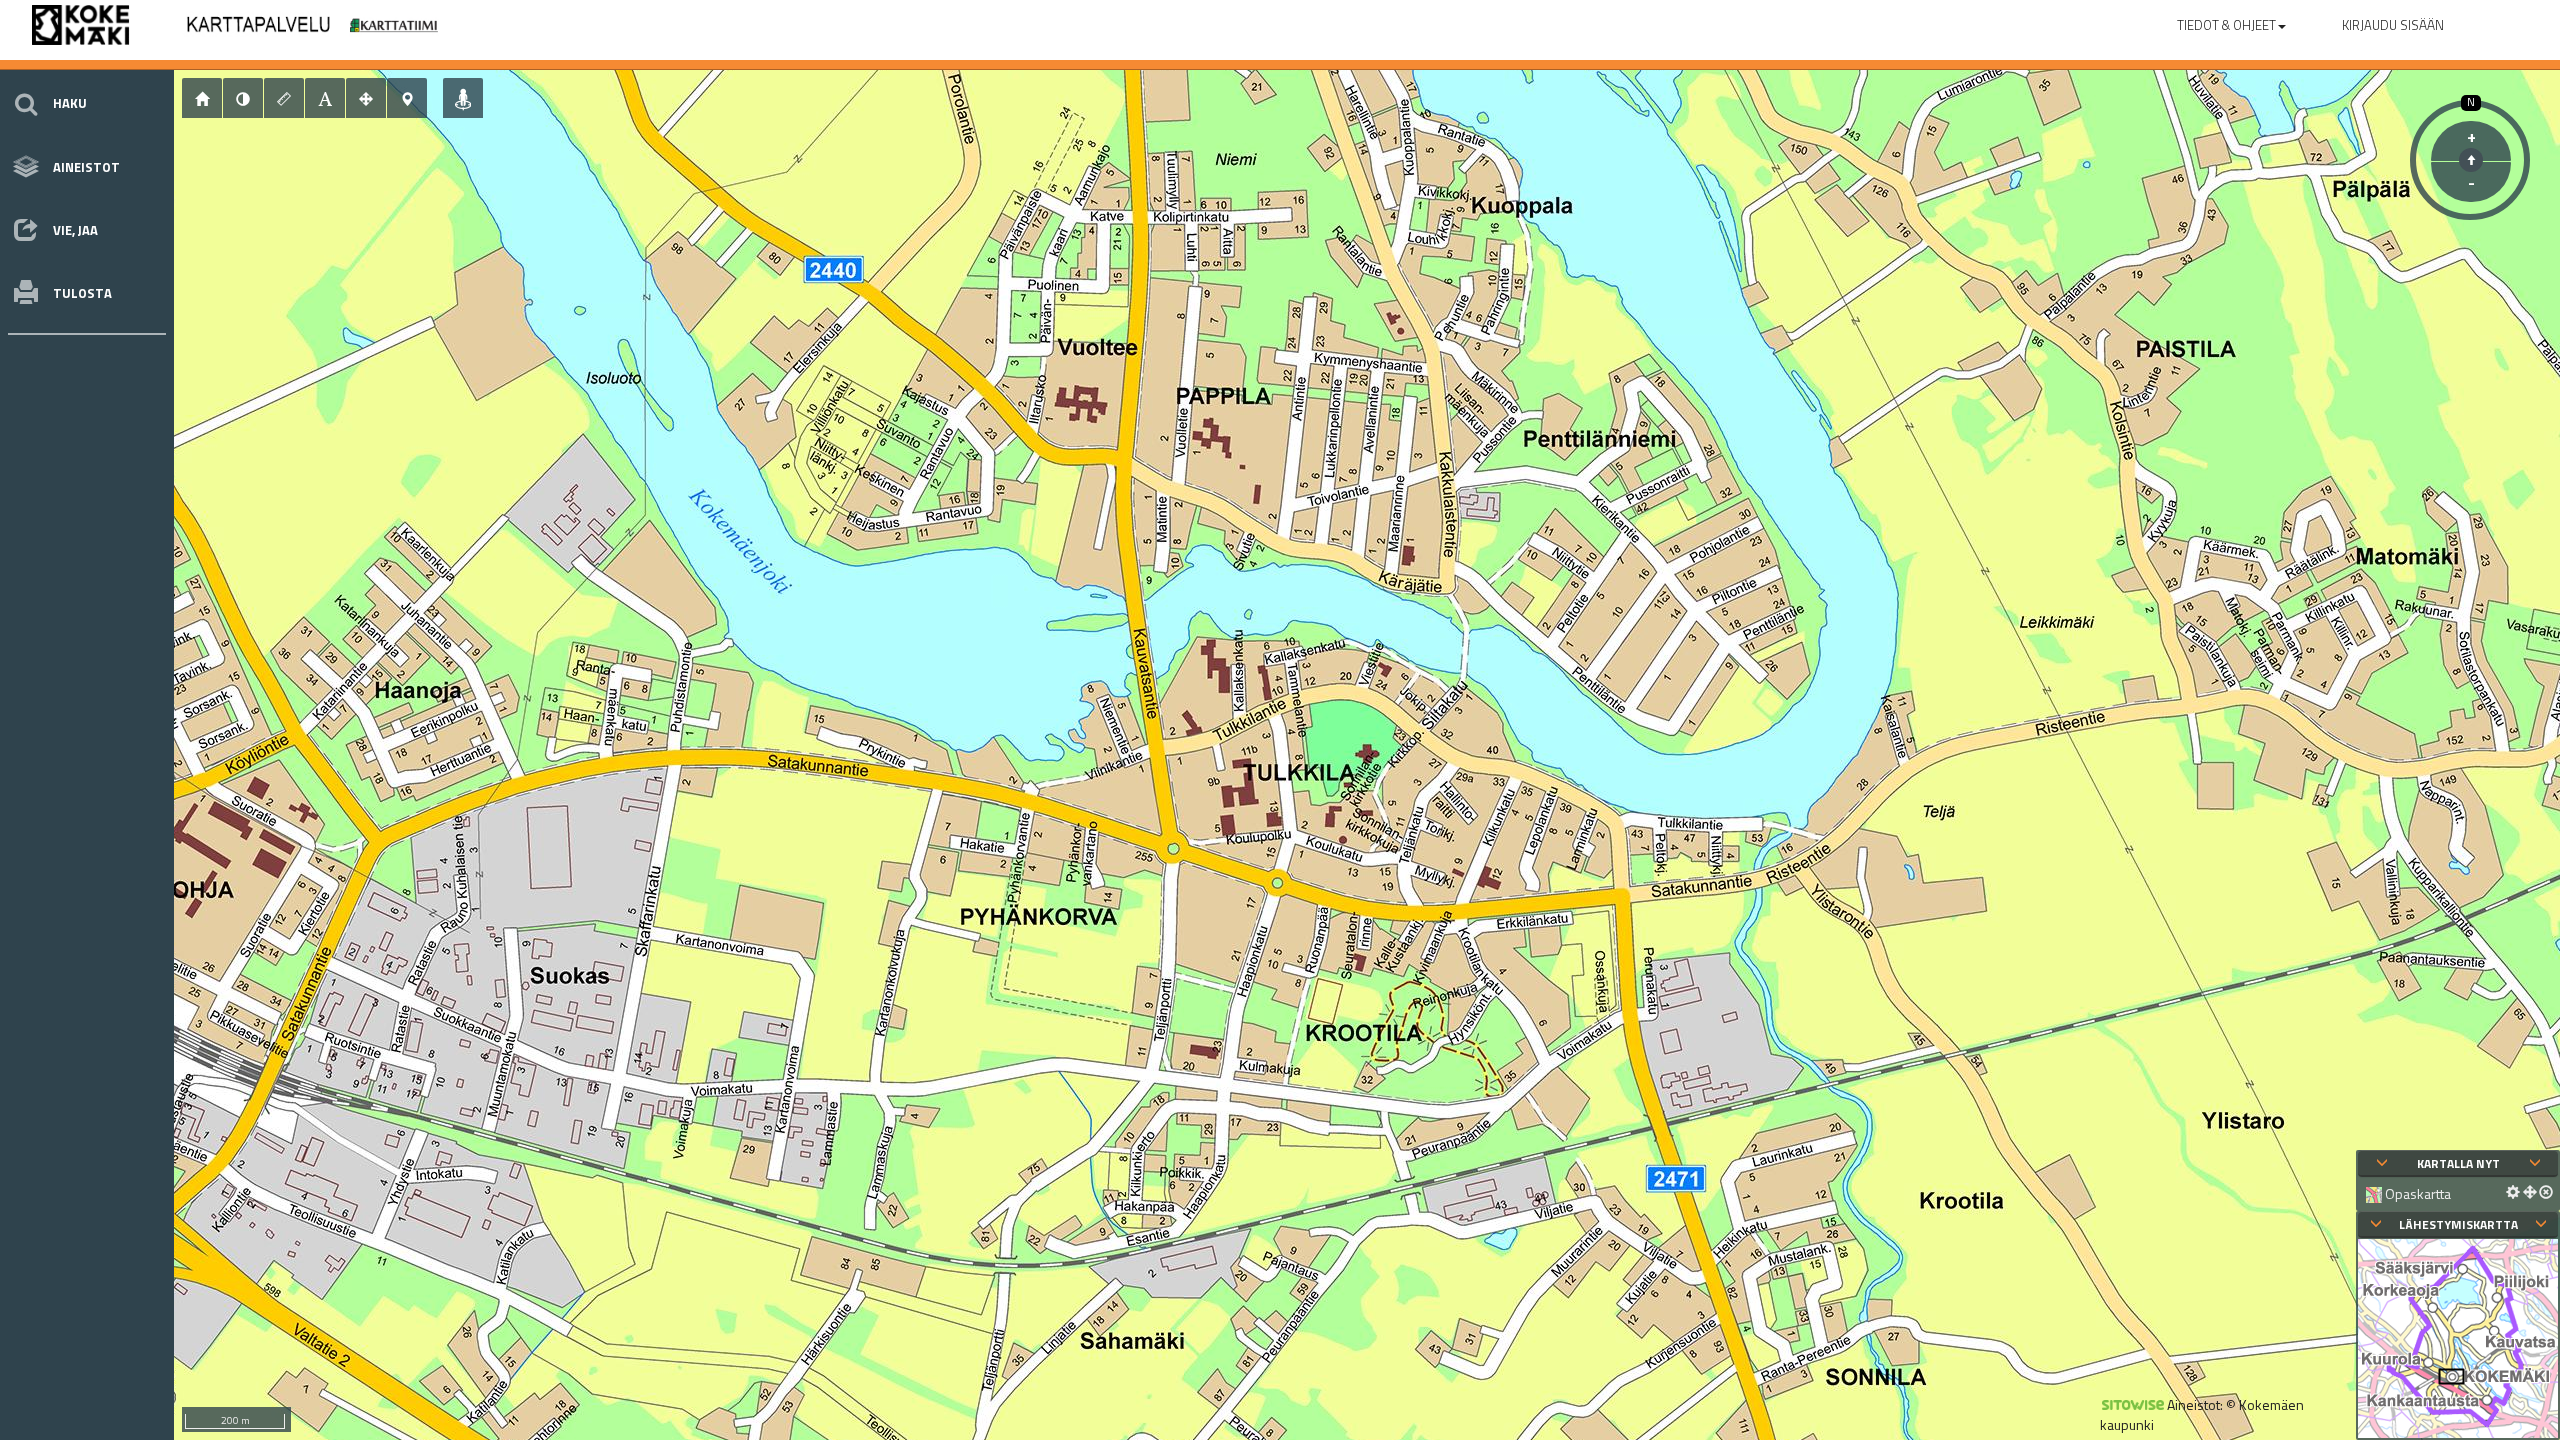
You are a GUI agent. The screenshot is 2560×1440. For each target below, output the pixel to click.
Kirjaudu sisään (2393, 25)
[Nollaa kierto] (2471, 160)
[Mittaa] (284, 98)
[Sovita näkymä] (366, 98)
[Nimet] (325, 98)
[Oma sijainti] (463, 98)
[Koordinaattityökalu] (407, 98)
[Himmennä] (243, 98)
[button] (2231, 21)
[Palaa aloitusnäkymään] (202, 98)
